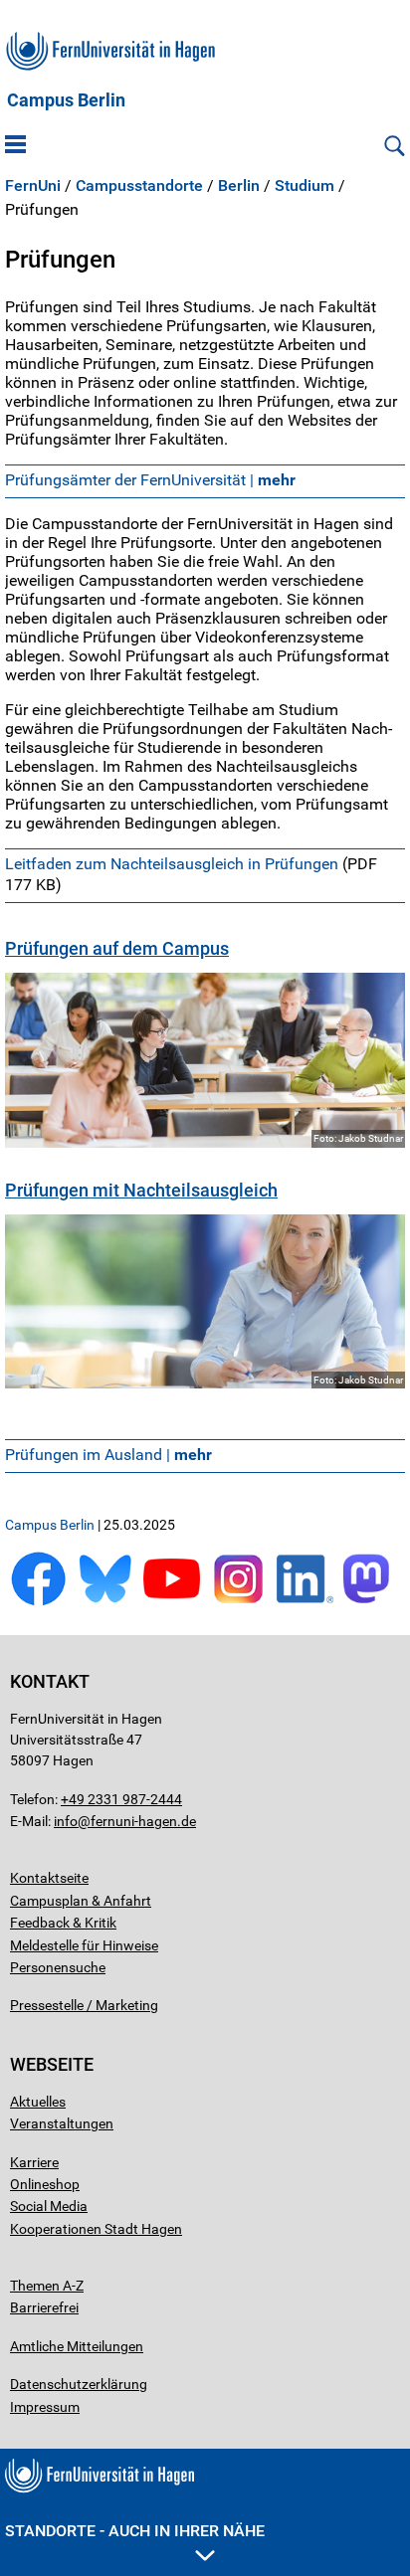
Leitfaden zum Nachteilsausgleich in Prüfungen (172, 864)
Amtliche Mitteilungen (77, 2346)
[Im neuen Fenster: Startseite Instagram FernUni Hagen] (238, 1602)
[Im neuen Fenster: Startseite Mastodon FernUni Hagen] (372, 1602)
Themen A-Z (47, 2286)
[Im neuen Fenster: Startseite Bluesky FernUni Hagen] (105, 1602)
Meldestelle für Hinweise (84, 1945)
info (66, 1821)
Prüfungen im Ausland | (108, 1455)
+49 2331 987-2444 (121, 1799)
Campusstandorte (139, 186)
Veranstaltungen (62, 2123)
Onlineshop (45, 2184)
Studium (305, 186)
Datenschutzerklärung (79, 2384)
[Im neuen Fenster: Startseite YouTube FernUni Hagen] (172, 1602)
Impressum (45, 2407)
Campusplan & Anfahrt (81, 1901)
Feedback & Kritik (63, 1923)
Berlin (239, 186)
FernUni (33, 186)
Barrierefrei (44, 2307)
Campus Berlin (66, 100)
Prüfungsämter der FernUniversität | (150, 480)
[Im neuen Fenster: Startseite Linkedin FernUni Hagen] (305, 1602)
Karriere (34, 2162)
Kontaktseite (49, 1878)
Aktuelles (38, 2102)
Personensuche (58, 1967)
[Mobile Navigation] (15, 146)
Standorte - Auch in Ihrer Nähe (135, 2531)
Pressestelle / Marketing (84, 2005)
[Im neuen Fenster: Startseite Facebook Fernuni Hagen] (38, 1602)
